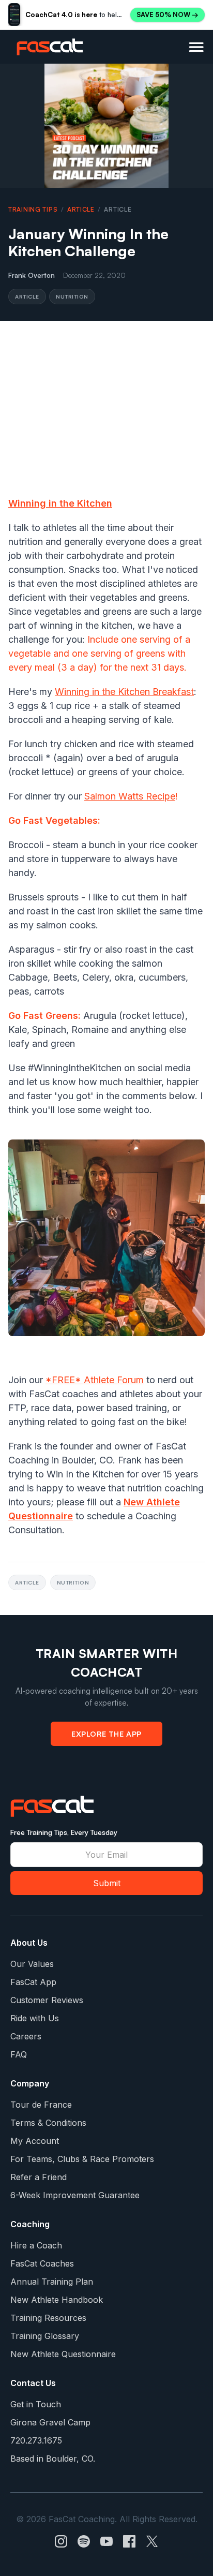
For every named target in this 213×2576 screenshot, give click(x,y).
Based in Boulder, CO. (53, 2459)
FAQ (19, 2054)
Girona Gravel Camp (50, 2422)
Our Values (32, 1964)
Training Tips (33, 209)
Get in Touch (36, 2404)
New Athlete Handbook (57, 2300)
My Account (35, 2141)
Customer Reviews (47, 2000)
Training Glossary (45, 2336)
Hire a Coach (36, 2245)
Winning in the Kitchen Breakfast (124, 692)
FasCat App (33, 1982)
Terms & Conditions (48, 2123)
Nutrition (72, 296)
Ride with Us (35, 2018)
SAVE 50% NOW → (168, 14)
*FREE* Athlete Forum (95, 1380)
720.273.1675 (36, 2440)
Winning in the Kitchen (60, 503)
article (81, 209)
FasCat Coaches (42, 2263)
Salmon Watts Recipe (130, 796)
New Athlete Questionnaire (63, 2354)
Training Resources (48, 2318)
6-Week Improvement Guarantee (75, 2195)
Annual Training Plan (52, 2282)
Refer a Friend (39, 2177)
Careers (26, 2036)
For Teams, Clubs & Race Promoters (82, 2159)
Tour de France (41, 2105)
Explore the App (106, 1734)
